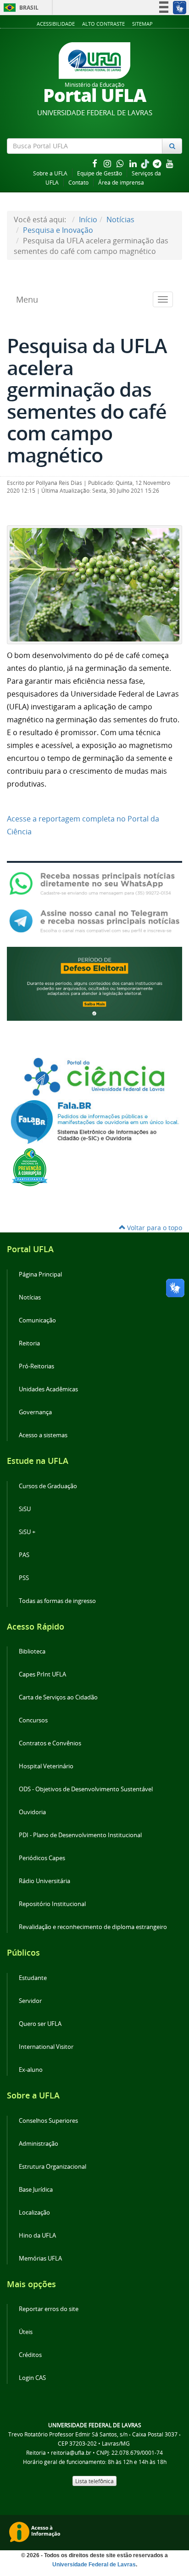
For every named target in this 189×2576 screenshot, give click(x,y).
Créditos (30, 2355)
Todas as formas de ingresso (57, 1601)
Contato (78, 183)
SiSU (25, 1509)
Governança (35, 1412)
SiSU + (27, 1532)
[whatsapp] (121, 163)
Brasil (19, 8)
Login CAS (32, 2378)
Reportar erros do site (49, 2309)
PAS (24, 1555)
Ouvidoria (32, 1812)
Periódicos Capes (42, 1858)
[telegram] (158, 163)
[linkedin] (134, 163)
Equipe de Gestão (100, 173)
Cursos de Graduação (48, 1486)
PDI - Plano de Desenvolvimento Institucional (80, 1835)
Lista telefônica (94, 2481)
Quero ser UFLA (40, 2024)
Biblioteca (32, 1651)
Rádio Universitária (44, 1881)
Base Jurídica (36, 2190)
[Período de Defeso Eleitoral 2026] (94, 983)
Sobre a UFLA (50, 173)
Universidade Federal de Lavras (94, 2565)
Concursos (33, 1720)
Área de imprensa (121, 183)
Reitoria (29, 1343)
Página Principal (40, 1274)
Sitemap (142, 24)
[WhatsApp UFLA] (94, 883)
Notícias (120, 219)
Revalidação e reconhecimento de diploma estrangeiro (93, 1927)
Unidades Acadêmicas (48, 1389)
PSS (24, 1578)
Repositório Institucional (52, 1904)
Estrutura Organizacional (53, 2167)
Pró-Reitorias (36, 1366)
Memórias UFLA (40, 2258)
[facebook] (95, 163)
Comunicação (37, 1320)
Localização (34, 2213)
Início (88, 219)
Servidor (30, 2001)
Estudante (33, 1978)
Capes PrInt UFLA (42, 1674)
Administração (39, 2144)
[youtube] (170, 163)
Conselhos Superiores (48, 2121)
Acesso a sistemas (43, 1435)
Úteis (26, 2332)
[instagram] (108, 163)
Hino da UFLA (37, 2236)
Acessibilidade (56, 24)
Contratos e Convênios (50, 1743)
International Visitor (46, 2047)
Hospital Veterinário (46, 1766)
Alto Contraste (103, 24)
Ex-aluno (31, 2070)
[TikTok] (146, 163)
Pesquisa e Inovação (58, 230)
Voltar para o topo (154, 1228)
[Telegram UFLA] (94, 921)
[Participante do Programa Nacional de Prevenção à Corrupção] (30, 1166)
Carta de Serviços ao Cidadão (58, 1697)
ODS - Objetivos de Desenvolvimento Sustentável (86, 1789)
